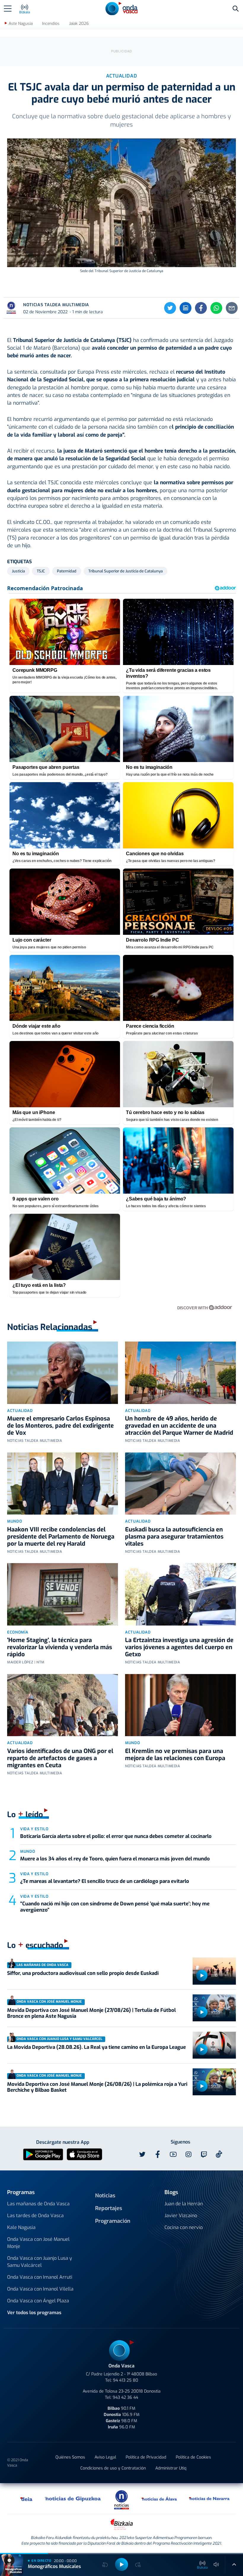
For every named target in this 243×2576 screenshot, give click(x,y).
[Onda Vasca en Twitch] (204, 2154)
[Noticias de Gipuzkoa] (73, 2498)
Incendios (51, 24)
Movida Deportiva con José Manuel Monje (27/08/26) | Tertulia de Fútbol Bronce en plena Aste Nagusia (91, 2013)
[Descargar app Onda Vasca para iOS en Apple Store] (84, 2154)
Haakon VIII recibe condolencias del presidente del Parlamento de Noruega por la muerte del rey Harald (61, 1537)
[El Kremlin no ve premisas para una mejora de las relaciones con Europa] (180, 1705)
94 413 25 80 (126, 2380)
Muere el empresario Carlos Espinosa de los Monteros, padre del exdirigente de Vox (60, 1426)
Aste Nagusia (21, 24)
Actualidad (20, 1411)
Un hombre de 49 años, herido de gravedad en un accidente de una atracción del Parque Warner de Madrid (179, 1426)
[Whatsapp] (216, 308)
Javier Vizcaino (181, 2216)
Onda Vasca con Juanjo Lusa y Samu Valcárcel (40, 2262)
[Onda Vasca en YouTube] (173, 2154)
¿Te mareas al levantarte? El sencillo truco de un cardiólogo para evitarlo (105, 1881)
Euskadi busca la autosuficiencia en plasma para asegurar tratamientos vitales (174, 1537)
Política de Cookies (193, 2457)
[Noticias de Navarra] (210, 2498)
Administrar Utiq (171, 2468)
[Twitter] (170, 308)
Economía (18, 1632)
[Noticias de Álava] (159, 2498)
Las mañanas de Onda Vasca (38, 2204)
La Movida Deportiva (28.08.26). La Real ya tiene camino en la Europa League (96, 2047)
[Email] (232, 308)
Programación (113, 2221)
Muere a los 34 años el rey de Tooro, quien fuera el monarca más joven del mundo (115, 1859)
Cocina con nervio (184, 2227)
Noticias (105, 2196)
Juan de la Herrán (184, 2204)
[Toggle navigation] (8, 9)
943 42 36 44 (125, 2397)
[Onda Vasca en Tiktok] (219, 2154)
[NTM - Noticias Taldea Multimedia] (121, 2500)
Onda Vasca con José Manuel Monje (38, 2243)
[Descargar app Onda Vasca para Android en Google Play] (43, 2154)
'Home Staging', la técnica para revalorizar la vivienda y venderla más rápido (60, 1647)
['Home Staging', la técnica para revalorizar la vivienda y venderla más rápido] (63, 1594)
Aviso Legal (105, 2457)
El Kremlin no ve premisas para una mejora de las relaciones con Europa (175, 1755)
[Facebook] (201, 308)
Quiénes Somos (70, 2457)
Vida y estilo (34, 1829)
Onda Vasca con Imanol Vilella (40, 2289)
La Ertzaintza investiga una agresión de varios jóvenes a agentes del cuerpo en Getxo (179, 1647)
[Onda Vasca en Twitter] (142, 2154)
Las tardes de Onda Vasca (35, 2216)
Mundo (15, 1521)
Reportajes (109, 2208)
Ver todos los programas (34, 2313)
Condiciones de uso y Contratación (113, 2468)
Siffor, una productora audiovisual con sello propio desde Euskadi (83, 1973)
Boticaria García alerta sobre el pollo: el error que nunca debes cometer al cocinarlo (116, 1836)
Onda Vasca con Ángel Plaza (38, 2301)
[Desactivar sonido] (216, 2564)
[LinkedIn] (186, 308)
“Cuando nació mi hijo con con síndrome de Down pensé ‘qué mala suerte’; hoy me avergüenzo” (115, 1907)
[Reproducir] (202, 1975)
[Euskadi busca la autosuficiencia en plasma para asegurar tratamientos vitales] (180, 1484)
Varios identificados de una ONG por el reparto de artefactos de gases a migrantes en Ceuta (60, 1758)
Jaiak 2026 (79, 24)
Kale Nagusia (21, 2227)
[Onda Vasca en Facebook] (158, 2154)
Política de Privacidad (146, 2457)
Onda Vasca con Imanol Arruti (40, 2277)
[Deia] (27, 2498)
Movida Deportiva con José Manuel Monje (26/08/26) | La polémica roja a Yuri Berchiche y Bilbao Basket (97, 2087)
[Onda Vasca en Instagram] (188, 2154)
